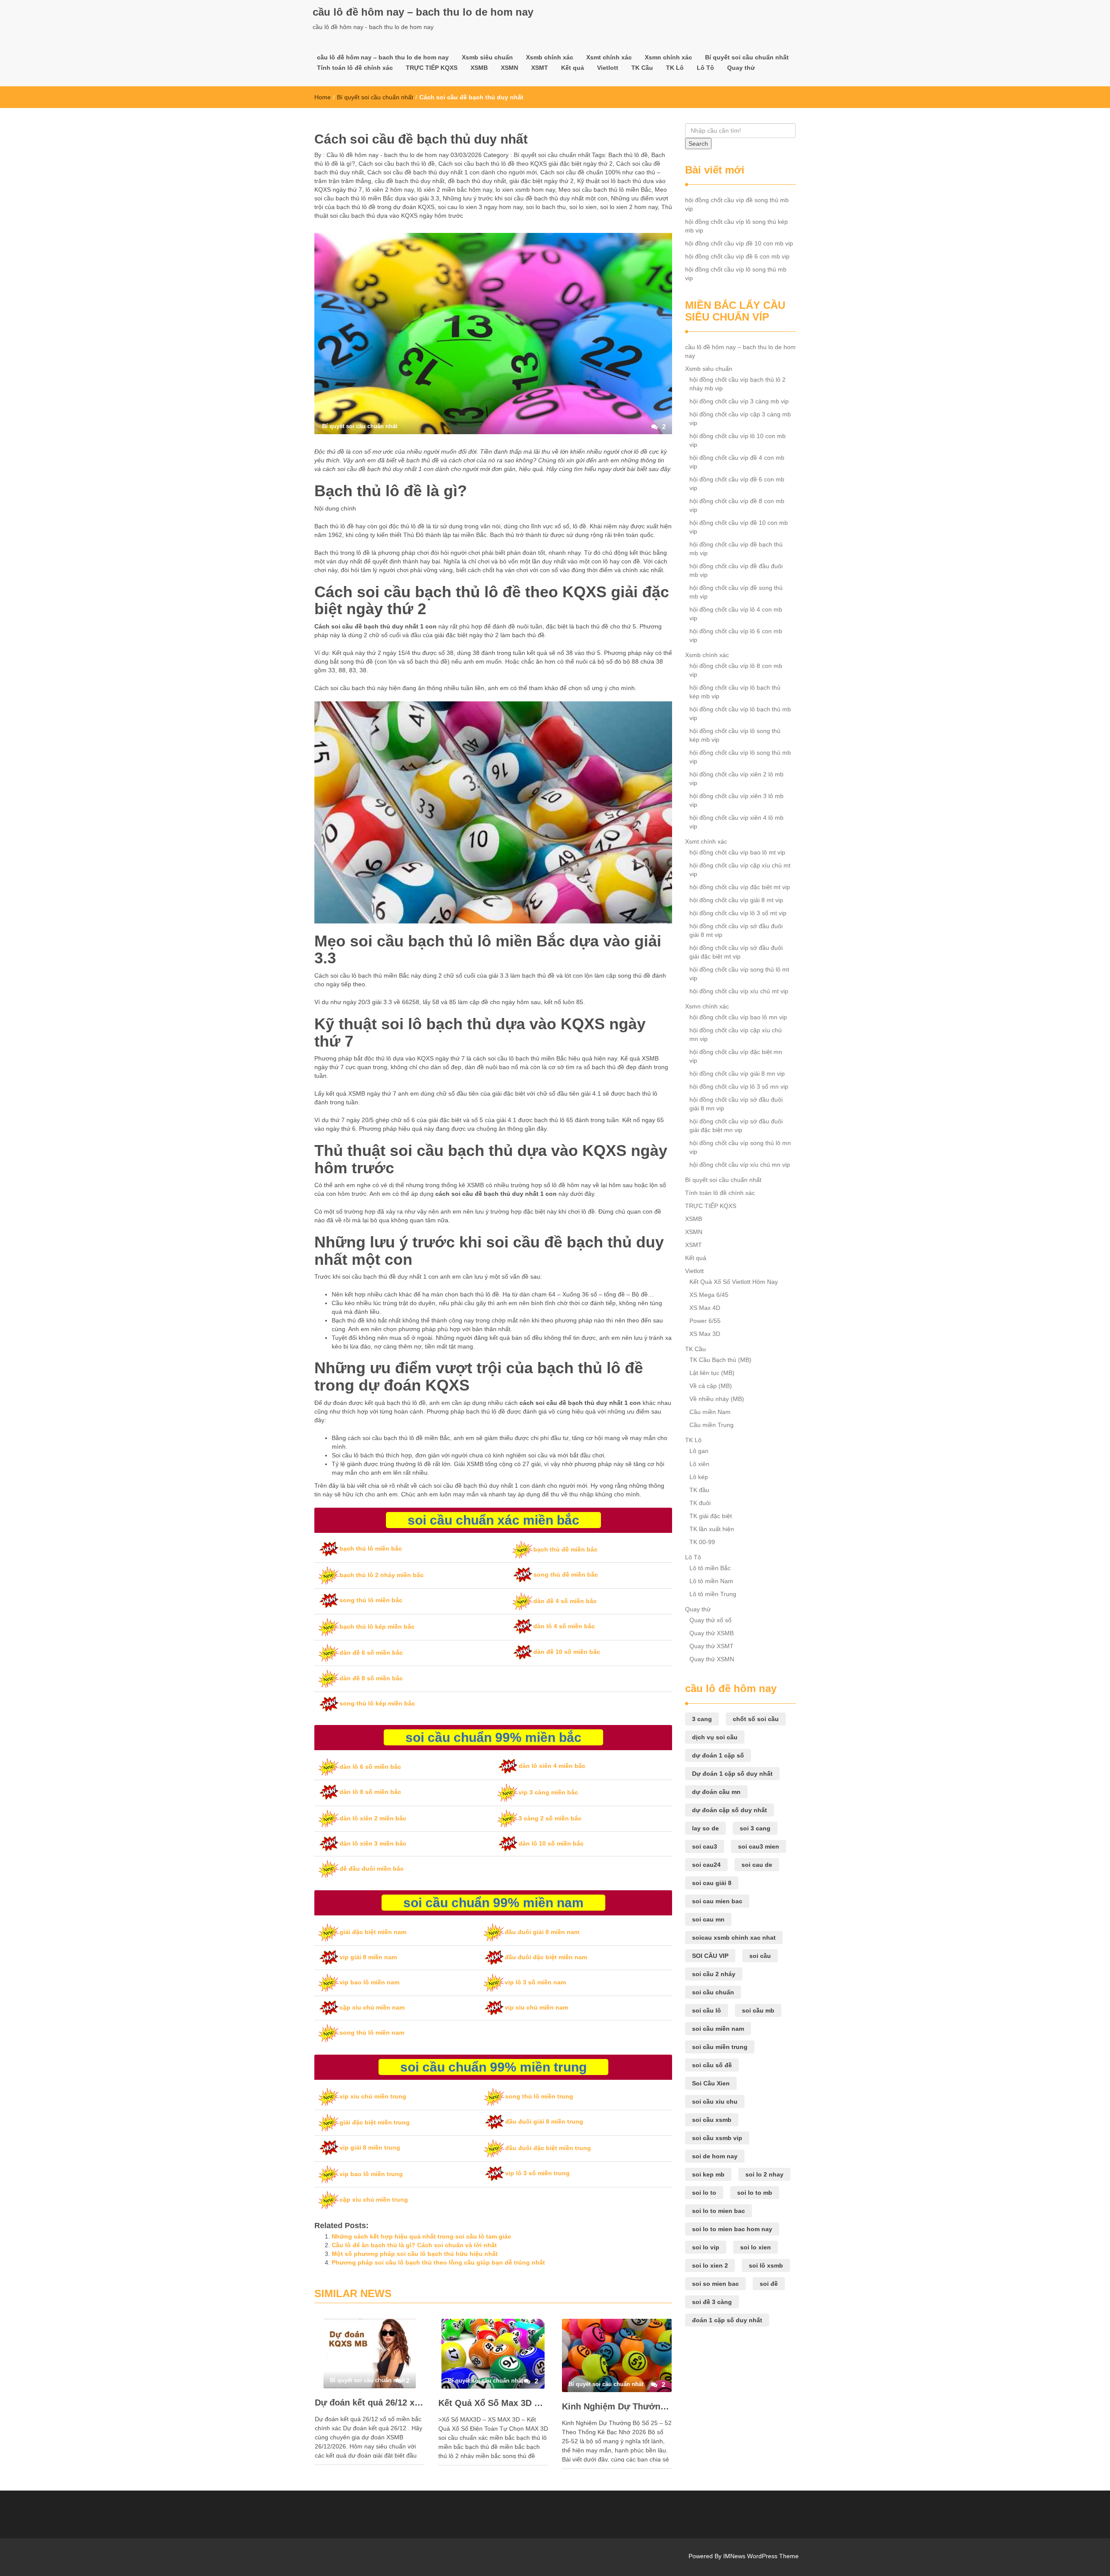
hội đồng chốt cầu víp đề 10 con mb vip (739, 243)
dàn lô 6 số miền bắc (370, 1767)
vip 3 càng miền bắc (548, 1792)
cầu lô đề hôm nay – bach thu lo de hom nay (423, 12)
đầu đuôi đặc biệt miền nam (546, 1957)
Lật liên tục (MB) (712, 1373)
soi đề (769, 2284)
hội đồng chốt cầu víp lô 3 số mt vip (738, 913)
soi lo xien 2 (710, 2265)
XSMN (509, 68)
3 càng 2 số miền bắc (550, 1818)
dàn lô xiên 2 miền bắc (373, 1818)
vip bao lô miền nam (369, 1982)
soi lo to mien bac (718, 2211)
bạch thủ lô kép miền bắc (377, 1627)
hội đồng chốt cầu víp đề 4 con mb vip (737, 462)
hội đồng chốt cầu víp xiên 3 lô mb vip (736, 800)
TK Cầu (642, 68)
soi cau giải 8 (712, 1883)
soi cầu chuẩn (713, 1992)
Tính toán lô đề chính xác (355, 68)
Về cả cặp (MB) (711, 1386)
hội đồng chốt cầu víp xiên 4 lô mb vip (736, 822)
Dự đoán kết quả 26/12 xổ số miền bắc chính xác (370, 2403)
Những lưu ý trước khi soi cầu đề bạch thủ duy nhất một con (525, 198)
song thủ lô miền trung (539, 2096)
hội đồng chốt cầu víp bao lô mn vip (738, 1017)
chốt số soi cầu (756, 1719)
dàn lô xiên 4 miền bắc (552, 1766)
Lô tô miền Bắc (710, 1568)
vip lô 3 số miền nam (535, 1982)
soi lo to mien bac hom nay (732, 2229)
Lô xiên (699, 1464)
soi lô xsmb (766, 2265)
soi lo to (704, 2193)
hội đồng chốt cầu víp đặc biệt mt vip (740, 887)
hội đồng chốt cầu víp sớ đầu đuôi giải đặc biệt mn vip (736, 1126)
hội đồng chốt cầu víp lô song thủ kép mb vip (736, 226)
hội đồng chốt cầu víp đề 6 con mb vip (737, 256)
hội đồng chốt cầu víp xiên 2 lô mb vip (736, 779)
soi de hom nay (715, 2156)
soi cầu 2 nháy (714, 1974)
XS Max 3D (705, 1334)
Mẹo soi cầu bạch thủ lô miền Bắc (605, 190)
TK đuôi (700, 1503)
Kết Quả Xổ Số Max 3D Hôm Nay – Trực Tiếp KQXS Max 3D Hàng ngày (493, 2403)
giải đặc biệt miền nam (373, 1932)
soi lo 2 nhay (764, 2174)
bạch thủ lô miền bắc (371, 1548)
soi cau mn (708, 1919)
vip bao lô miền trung (371, 2174)
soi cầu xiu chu (715, 2101)
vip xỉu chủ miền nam (536, 2007)
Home (323, 97)
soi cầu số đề (712, 2065)
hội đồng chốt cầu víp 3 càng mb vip (739, 401)
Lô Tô (705, 68)
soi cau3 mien (759, 1846)
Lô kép (699, 1477)
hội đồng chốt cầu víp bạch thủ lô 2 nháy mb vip (738, 384)
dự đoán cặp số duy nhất (730, 1810)
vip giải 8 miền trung (370, 2147)
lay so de (705, 1828)
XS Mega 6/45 (709, 1295)
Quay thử (741, 68)
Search (698, 144)
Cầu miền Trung (712, 1425)
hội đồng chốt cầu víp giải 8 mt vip (736, 900)
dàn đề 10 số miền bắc (567, 1652)
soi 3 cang (755, 1828)
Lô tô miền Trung (713, 1594)
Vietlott (608, 68)
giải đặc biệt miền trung (375, 2122)
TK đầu (699, 1490)
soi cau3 (705, 1846)
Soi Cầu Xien (711, 2083)
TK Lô (675, 68)
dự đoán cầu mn (716, 1792)
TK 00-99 (702, 1542)
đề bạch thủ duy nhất (477, 181)
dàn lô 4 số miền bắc (564, 1626)
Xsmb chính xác (550, 57)
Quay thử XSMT (712, 1646)
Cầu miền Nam (710, 1412)
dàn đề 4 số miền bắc (565, 1601)
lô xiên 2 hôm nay (390, 190)
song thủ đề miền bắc (566, 1574)
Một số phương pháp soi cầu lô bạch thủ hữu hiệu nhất (415, 2254)
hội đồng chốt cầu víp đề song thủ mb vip (737, 204)
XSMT (540, 68)
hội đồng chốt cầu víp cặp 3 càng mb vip (740, 419)
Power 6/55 (705, 1321)
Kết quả (573, 68)
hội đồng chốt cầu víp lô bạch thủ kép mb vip (735, 692)
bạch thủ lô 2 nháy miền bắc (382, 1575)
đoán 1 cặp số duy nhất (727, 2320)
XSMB (479, 68)
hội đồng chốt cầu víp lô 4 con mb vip (736, 614)
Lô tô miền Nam (711, 1581)
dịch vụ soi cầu (715, 1737)
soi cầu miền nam (718, 2029)
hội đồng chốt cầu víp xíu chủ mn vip (740, 1165)
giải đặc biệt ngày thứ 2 (542, 181)
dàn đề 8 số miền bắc (371, 1678)
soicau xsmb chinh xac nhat (734, 1938)
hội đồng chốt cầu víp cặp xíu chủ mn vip (736, 1034)
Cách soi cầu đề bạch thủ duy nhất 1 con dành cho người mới (452, 172)
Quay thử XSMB (712, 1633)
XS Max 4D (705, 1308)
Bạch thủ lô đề (628, 155)
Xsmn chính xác (668, 57)
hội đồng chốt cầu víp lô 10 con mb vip (738, 440)
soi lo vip (706, 2247)
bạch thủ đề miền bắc (565, 1549)
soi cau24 (706, 1865)
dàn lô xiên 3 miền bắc (373, 1843)
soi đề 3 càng (712, 2302)
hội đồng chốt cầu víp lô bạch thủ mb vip (740, 714)
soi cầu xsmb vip (717, 2138)
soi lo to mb (755, 2193)
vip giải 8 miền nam (368, 1957)
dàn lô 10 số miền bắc (551, 1843)
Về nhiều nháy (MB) (717, 1399)
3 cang (702, 1719)
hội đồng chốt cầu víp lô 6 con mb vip (736, 635)
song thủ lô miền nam (372, 2033)
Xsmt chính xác (609, 57)
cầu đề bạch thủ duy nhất (410, 181)
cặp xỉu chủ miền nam (372, 2007)
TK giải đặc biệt (711, 1516)
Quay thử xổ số (710, 1620)
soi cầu (760, 1956)
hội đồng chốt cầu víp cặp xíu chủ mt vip (740, 870)
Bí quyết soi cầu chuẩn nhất (747, 57)
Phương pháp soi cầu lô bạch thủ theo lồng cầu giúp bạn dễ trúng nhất (438, 2262)
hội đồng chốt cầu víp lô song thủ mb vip (736, 274)
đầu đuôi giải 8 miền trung (544, 2121)
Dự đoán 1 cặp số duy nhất (732, 1774)
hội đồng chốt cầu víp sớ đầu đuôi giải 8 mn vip (736, 1104)
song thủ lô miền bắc (371, 1600)
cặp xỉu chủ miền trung (374, 2200)
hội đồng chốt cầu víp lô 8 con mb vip (736, 670)
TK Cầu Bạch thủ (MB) (720, 1360)
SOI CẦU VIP (710, 1956)
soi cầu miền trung (720, 2047)
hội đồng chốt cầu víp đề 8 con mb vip (737, 505)
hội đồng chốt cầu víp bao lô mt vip (737, 852)
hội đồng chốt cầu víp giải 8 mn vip (737, 1074)
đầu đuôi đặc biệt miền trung (548, 2148)
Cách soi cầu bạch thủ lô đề (397, 164)
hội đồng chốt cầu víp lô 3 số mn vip (739, 1087)
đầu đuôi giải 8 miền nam (542, 1932)
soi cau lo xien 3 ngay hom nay (480, 207)
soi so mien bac (715, 2284)
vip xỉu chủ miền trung (373, 2096)
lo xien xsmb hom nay (525, 190)
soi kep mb (708, 2174)
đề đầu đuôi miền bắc (372, 1869)
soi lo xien (583, 207)
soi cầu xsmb (712, 2120)
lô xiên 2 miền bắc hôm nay (455, 190)
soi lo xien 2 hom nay (629, 207)
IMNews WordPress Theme (761, 2556)
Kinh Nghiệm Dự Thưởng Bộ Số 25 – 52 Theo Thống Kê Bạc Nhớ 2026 (617, 2406)
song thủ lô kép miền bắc (377, 1703)
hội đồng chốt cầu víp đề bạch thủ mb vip (736, 549)
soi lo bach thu (546, 207)
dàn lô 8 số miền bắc (370, 1792)
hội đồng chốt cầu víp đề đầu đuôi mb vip (736, 570)
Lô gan (699, 1451)
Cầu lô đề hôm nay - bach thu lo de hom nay (387, 155)
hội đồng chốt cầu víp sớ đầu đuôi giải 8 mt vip (736, 930)
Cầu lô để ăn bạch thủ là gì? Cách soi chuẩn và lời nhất (414, 2245)
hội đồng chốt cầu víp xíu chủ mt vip (739, 991)
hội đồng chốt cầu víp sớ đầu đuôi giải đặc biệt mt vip (736, 952)
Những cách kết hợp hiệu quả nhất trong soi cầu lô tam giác (421, 2236)
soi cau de (757, 1865)
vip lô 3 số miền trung (537, 2173)
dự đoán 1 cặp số (718, 1755)
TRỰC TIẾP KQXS (432, 68)
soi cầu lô (707, 2010)
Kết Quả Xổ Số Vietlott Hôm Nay (734, 1282)
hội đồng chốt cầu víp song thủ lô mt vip (739, 974)
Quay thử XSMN (712, 1659)
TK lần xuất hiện (712, 1529)
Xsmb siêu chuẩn (487, 57)
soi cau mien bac (717, 1901)
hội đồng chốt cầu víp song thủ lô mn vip (740, 1147)
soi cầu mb (758, 2010)
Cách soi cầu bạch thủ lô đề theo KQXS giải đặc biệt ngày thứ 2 (526, 164)
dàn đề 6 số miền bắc (371, 1653)
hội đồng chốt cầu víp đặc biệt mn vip (736, 1056)
